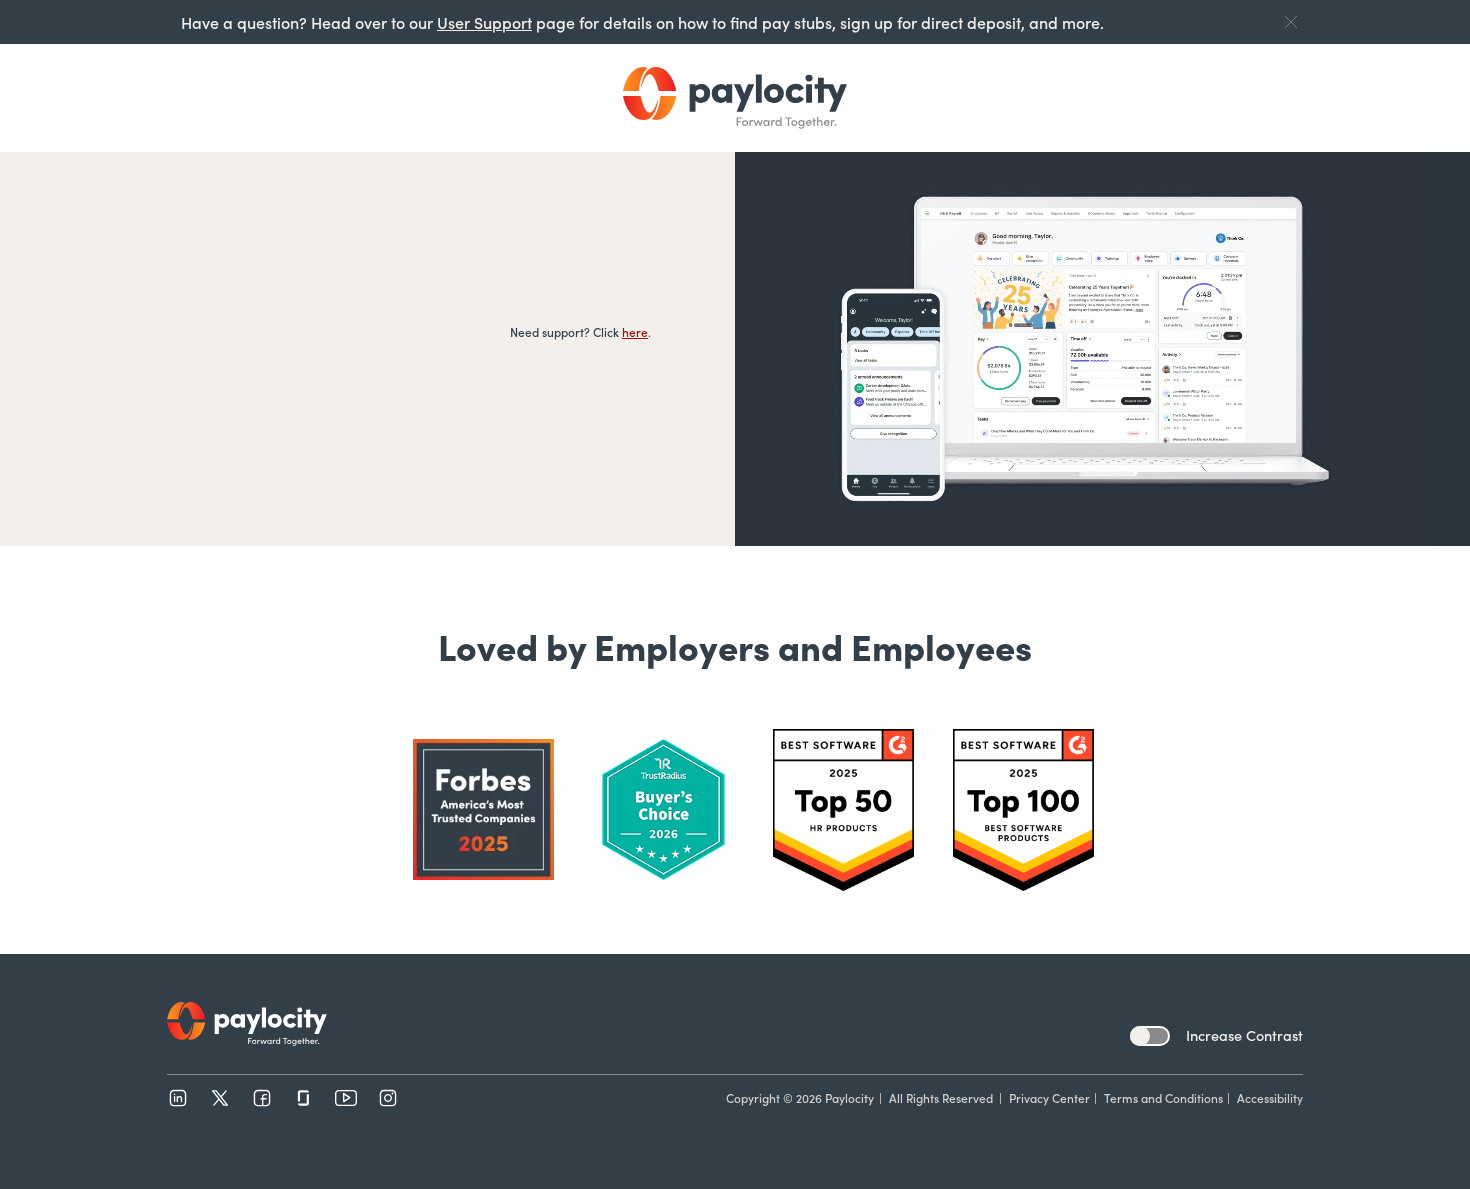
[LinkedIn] (178, 1098)
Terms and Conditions (1163, 1097)
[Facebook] (262, 1098)
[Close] (1291, 22)
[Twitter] (220, 1098)
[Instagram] (388, 1098)
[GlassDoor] (304, 1098)
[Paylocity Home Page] (735, 98)
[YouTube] (346, 1098)
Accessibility (1270, 1097)
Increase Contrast (1244, 1035)
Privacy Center (1049, 1097)
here (635, 331)
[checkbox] (1150, 1036)
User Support (484, 22)
